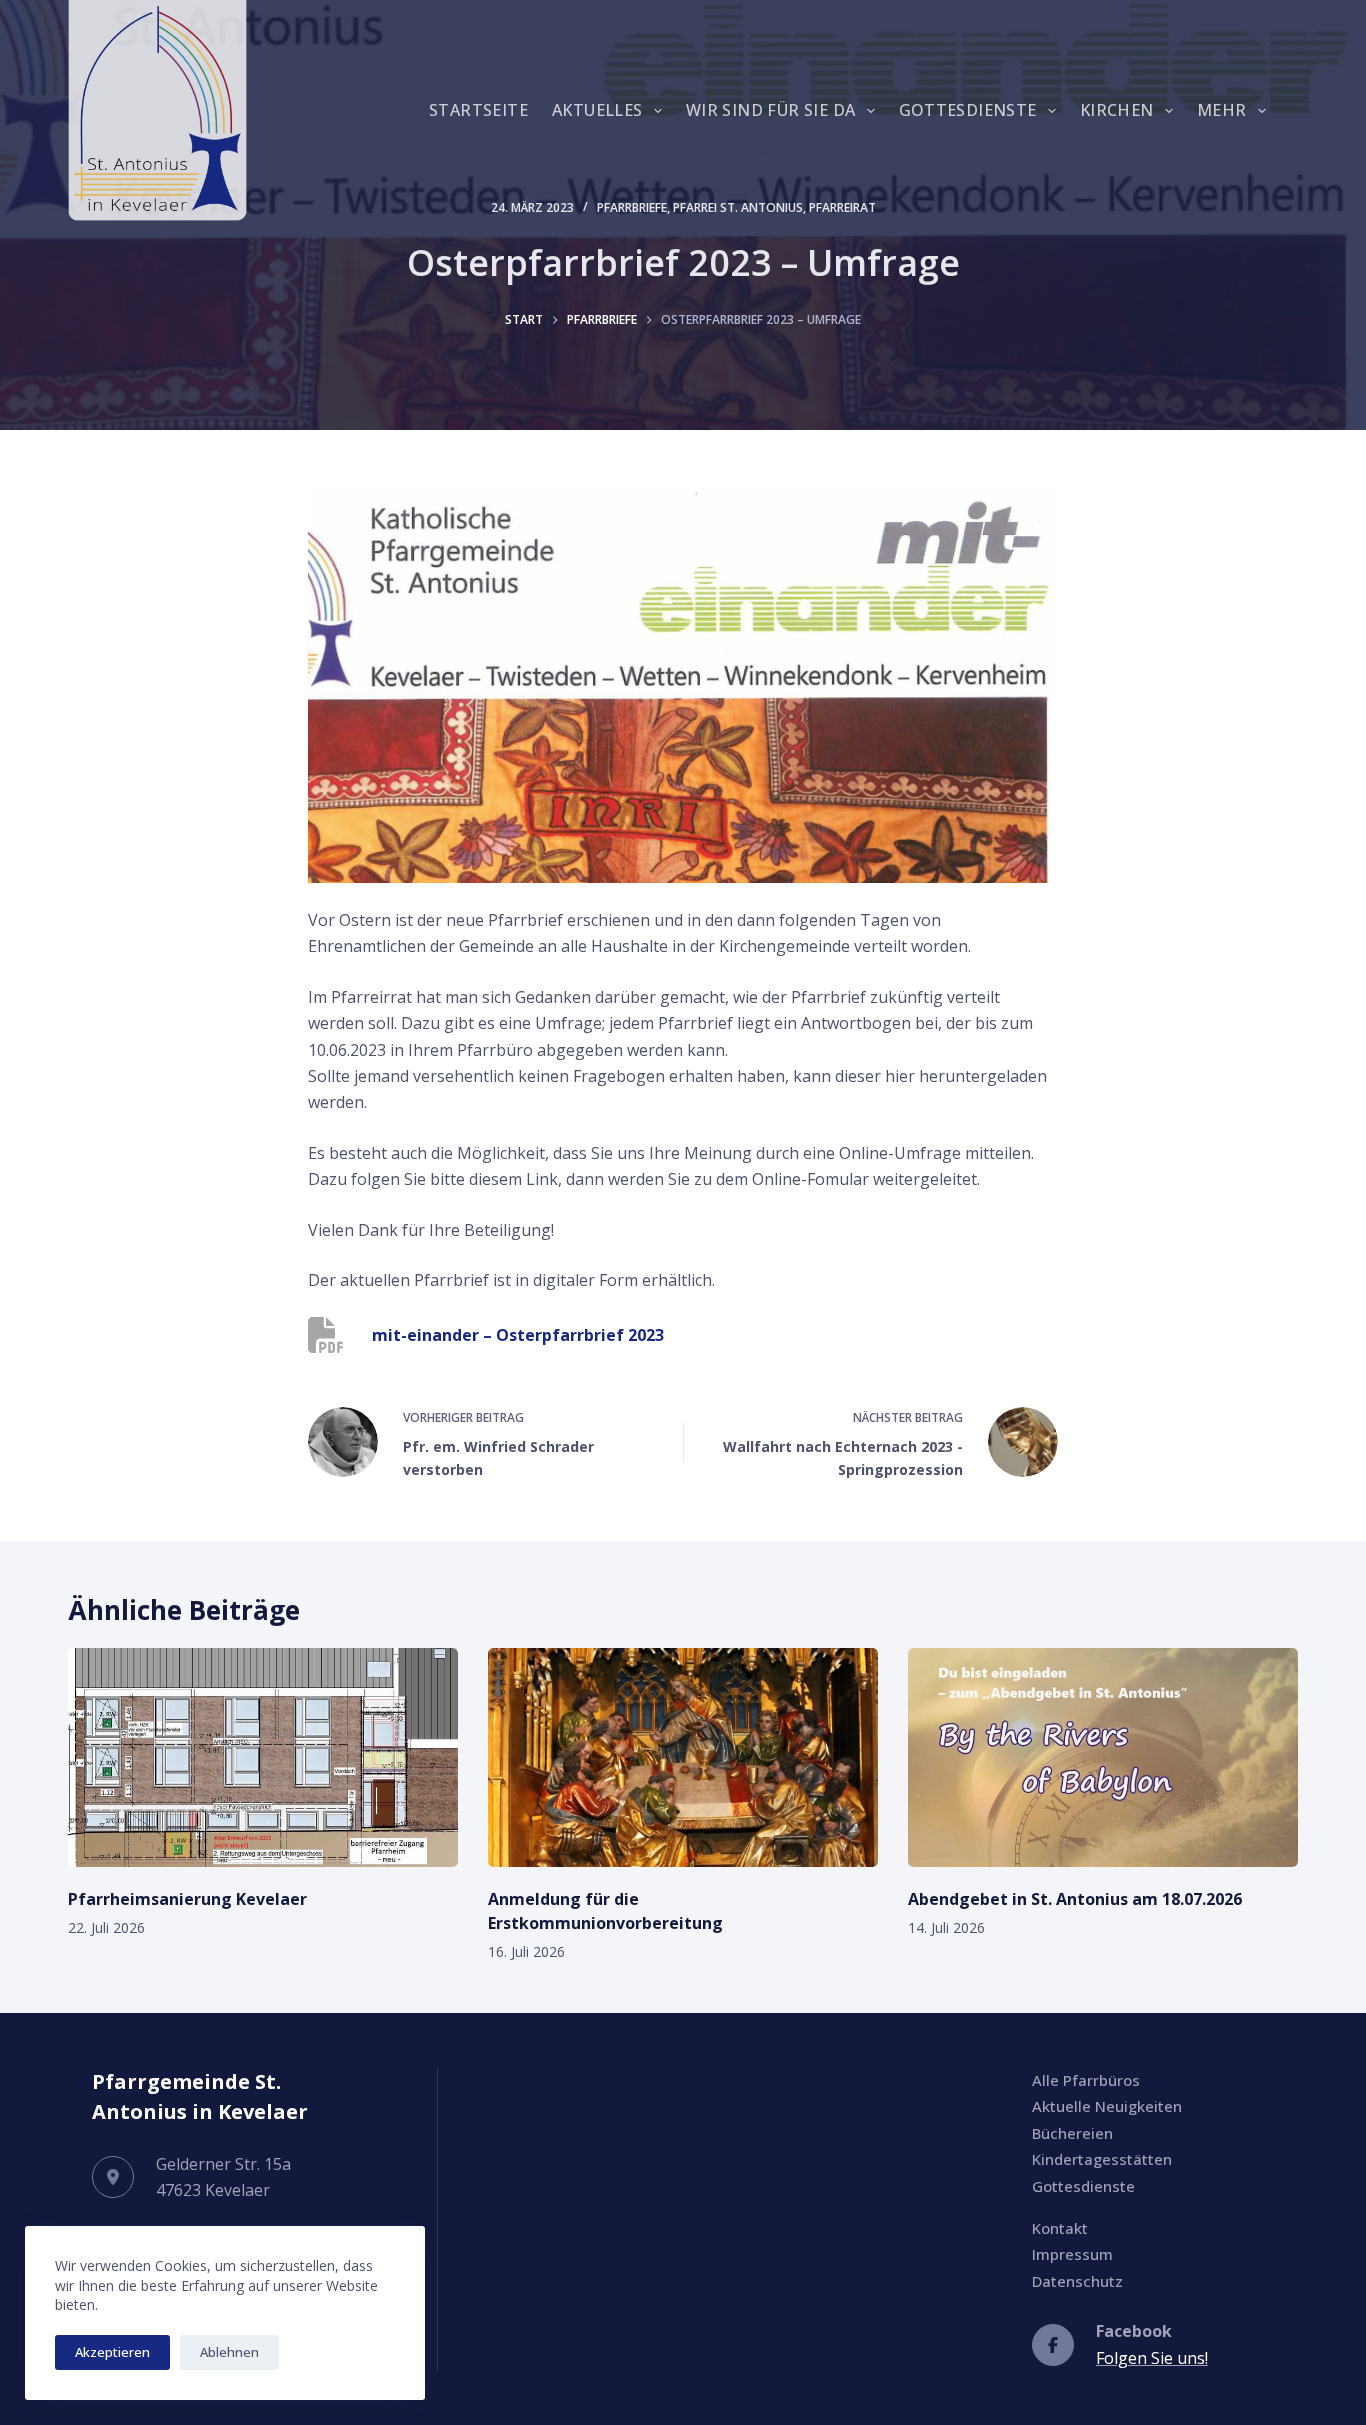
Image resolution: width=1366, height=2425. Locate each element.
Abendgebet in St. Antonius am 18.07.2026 (1075, 1899)
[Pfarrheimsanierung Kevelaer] (263, 1757)
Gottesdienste (968, 110)
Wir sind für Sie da (771, 110)
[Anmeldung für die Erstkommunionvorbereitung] (683, 1757)
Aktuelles (597, 110)
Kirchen (1117, 110)
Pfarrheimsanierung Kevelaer (187, 1899)
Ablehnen (229, 2352)
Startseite (478, 110)
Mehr (1222, 110)
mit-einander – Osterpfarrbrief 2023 (518, 1335)
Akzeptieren (112, 2352)
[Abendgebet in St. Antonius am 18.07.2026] (1103, 1757)
